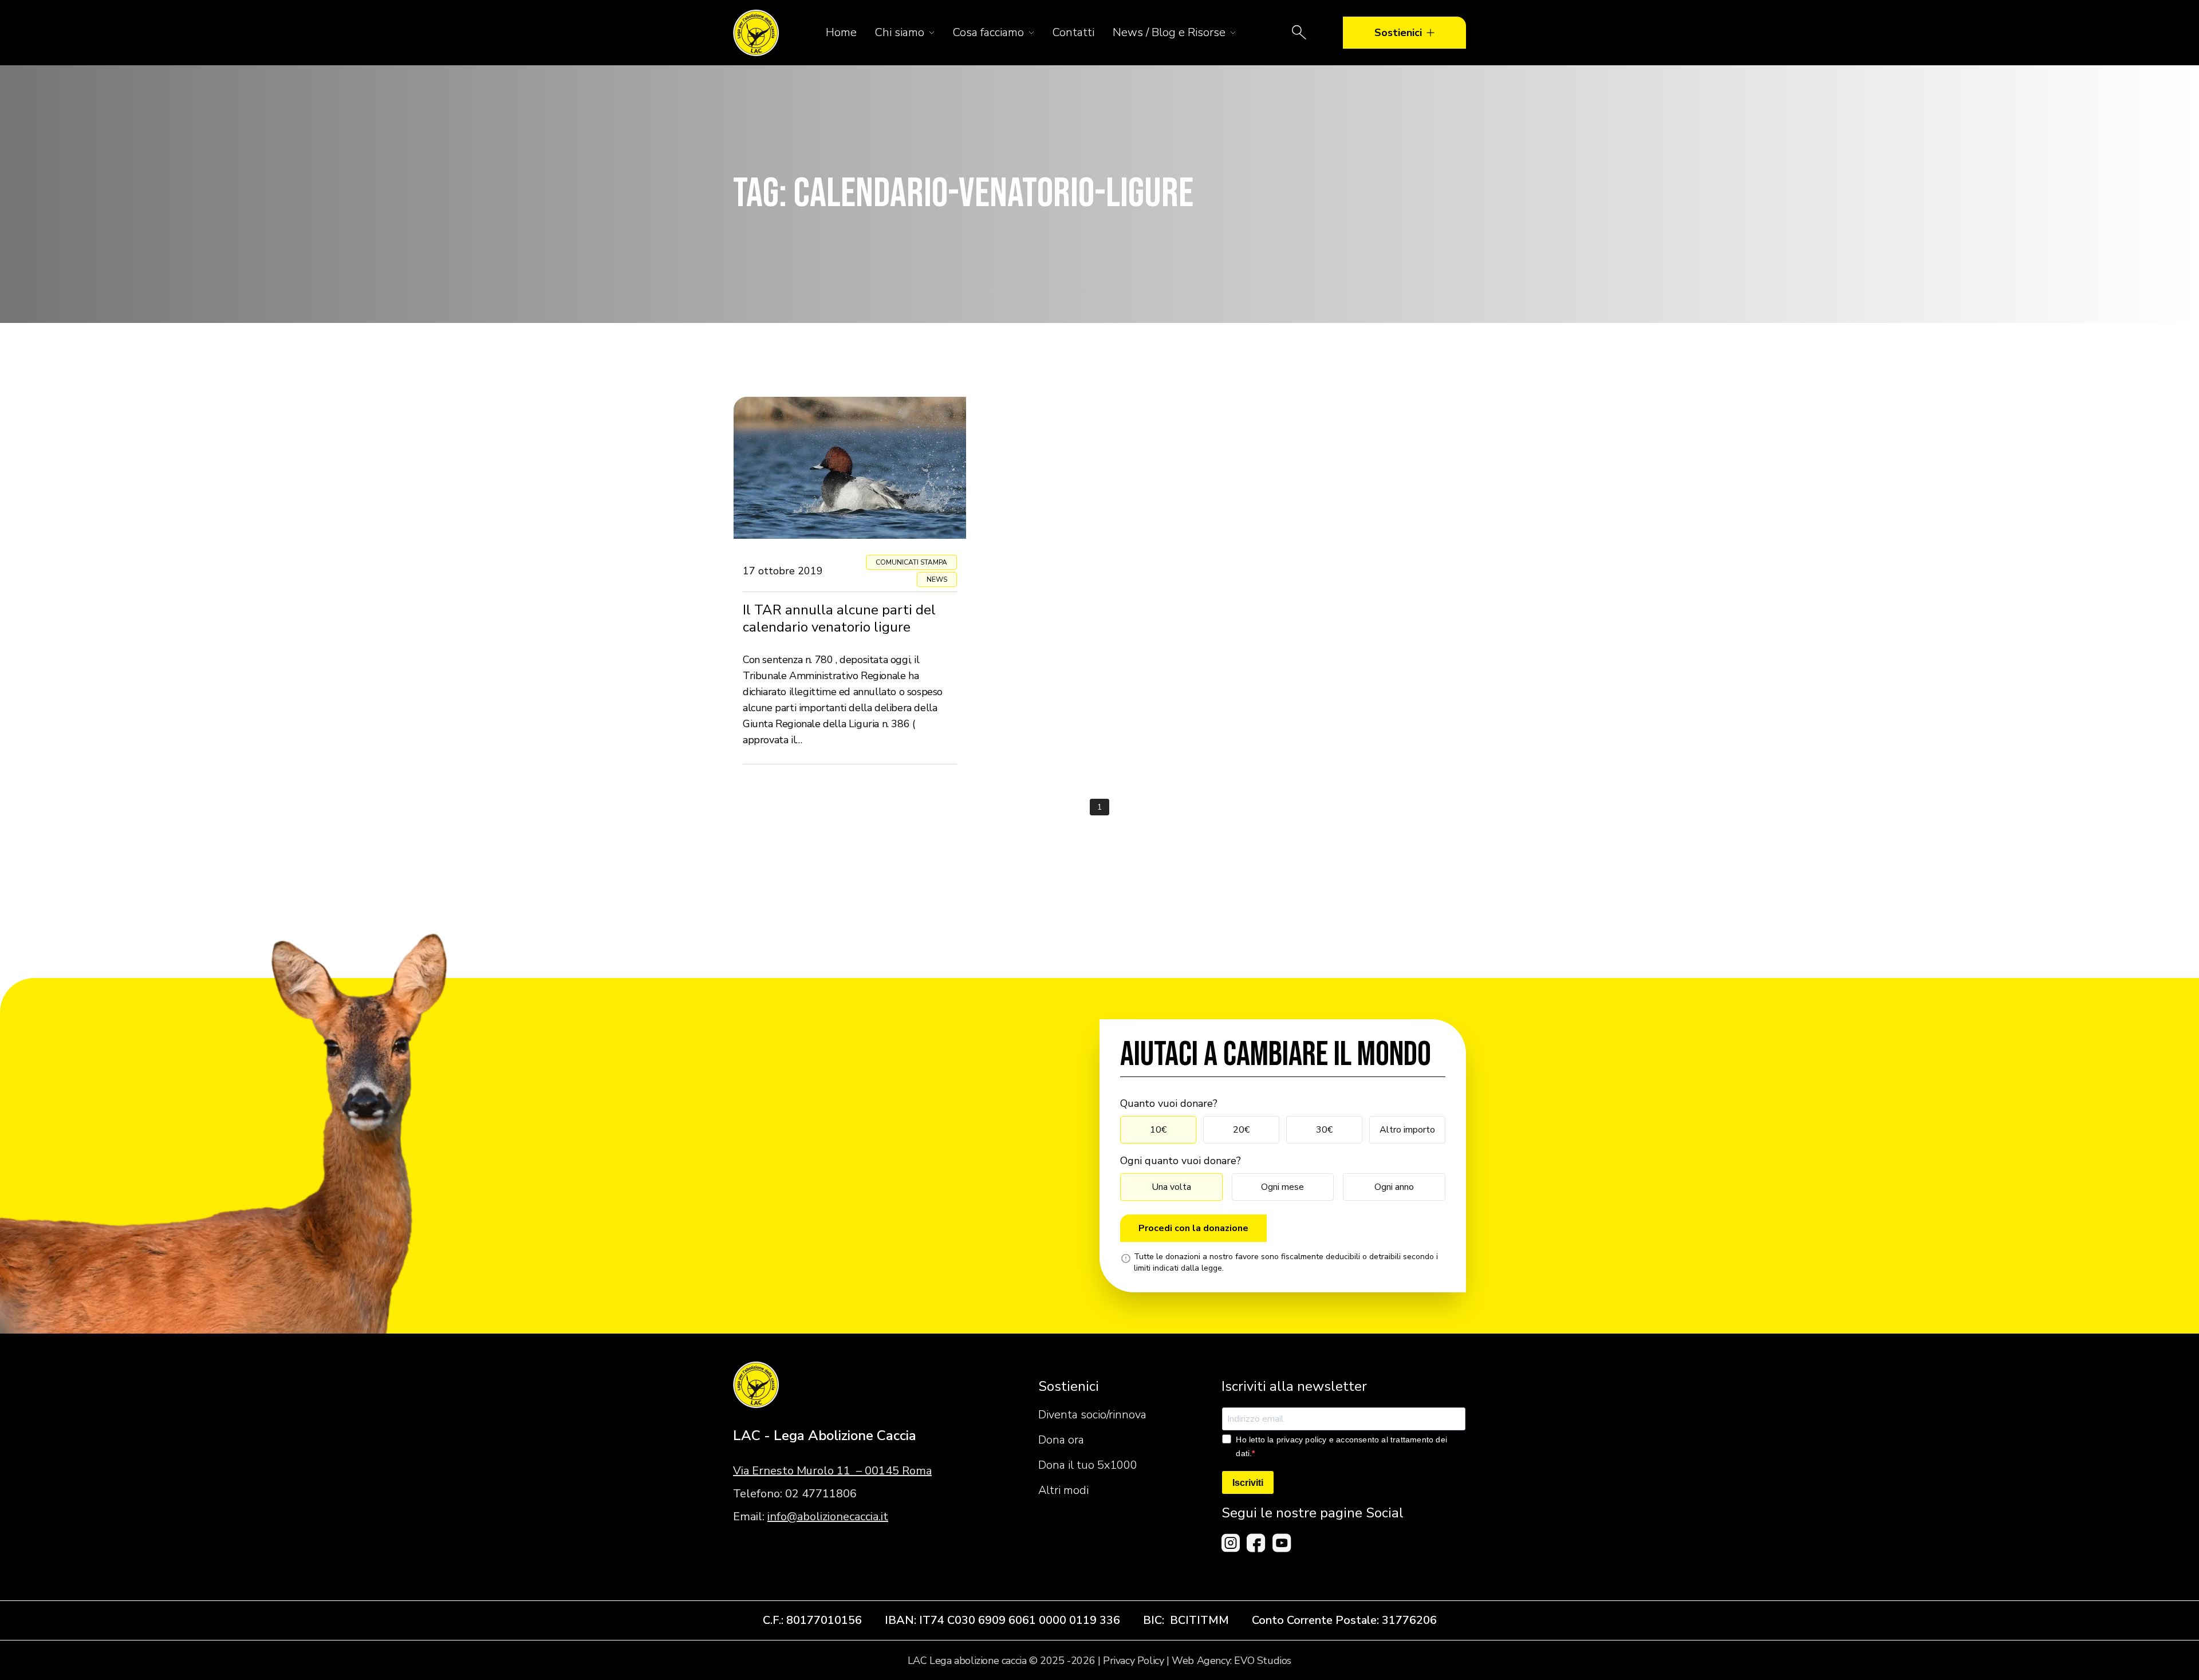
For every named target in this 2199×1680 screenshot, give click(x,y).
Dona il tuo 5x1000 (1088, 1465)
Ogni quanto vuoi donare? (1181, 1161)
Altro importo (1407, 1130)
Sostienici (1398, 33)
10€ (1158, 1130)
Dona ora (1061, 1440)
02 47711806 (821, 1494)
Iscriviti (1248, 1483)
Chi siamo (900, 32)
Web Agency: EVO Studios (1231, 1661)
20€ (1241, 1130)
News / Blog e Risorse (1169, 32)
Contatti (1073, 32)
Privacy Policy (1133, 1661)
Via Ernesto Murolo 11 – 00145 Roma (832, 1471)
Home (841, 32)
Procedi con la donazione (1193, 1228)
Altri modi (1063, 1490)
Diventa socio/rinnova (1092, 1415)
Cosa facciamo (988, 32)
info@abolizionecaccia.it (828, 1517)
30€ (1324, 1130)
